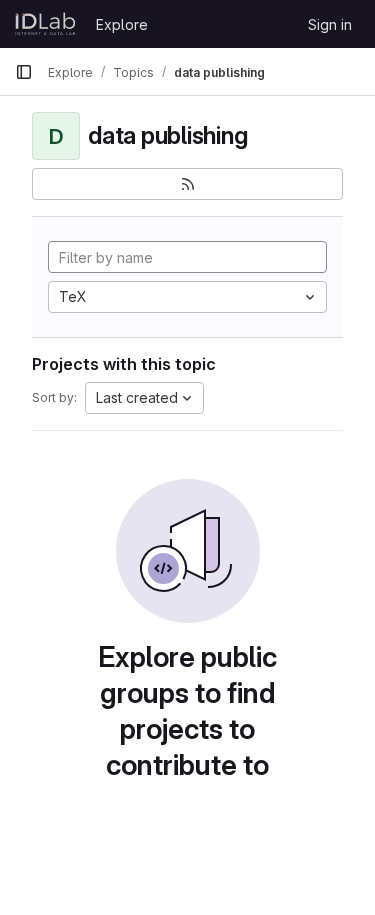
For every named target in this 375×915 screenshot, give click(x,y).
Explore (122, 24)
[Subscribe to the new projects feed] (187, 184)
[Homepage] (45, 24)
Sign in (330, 24)
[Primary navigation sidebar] (24, 72)
